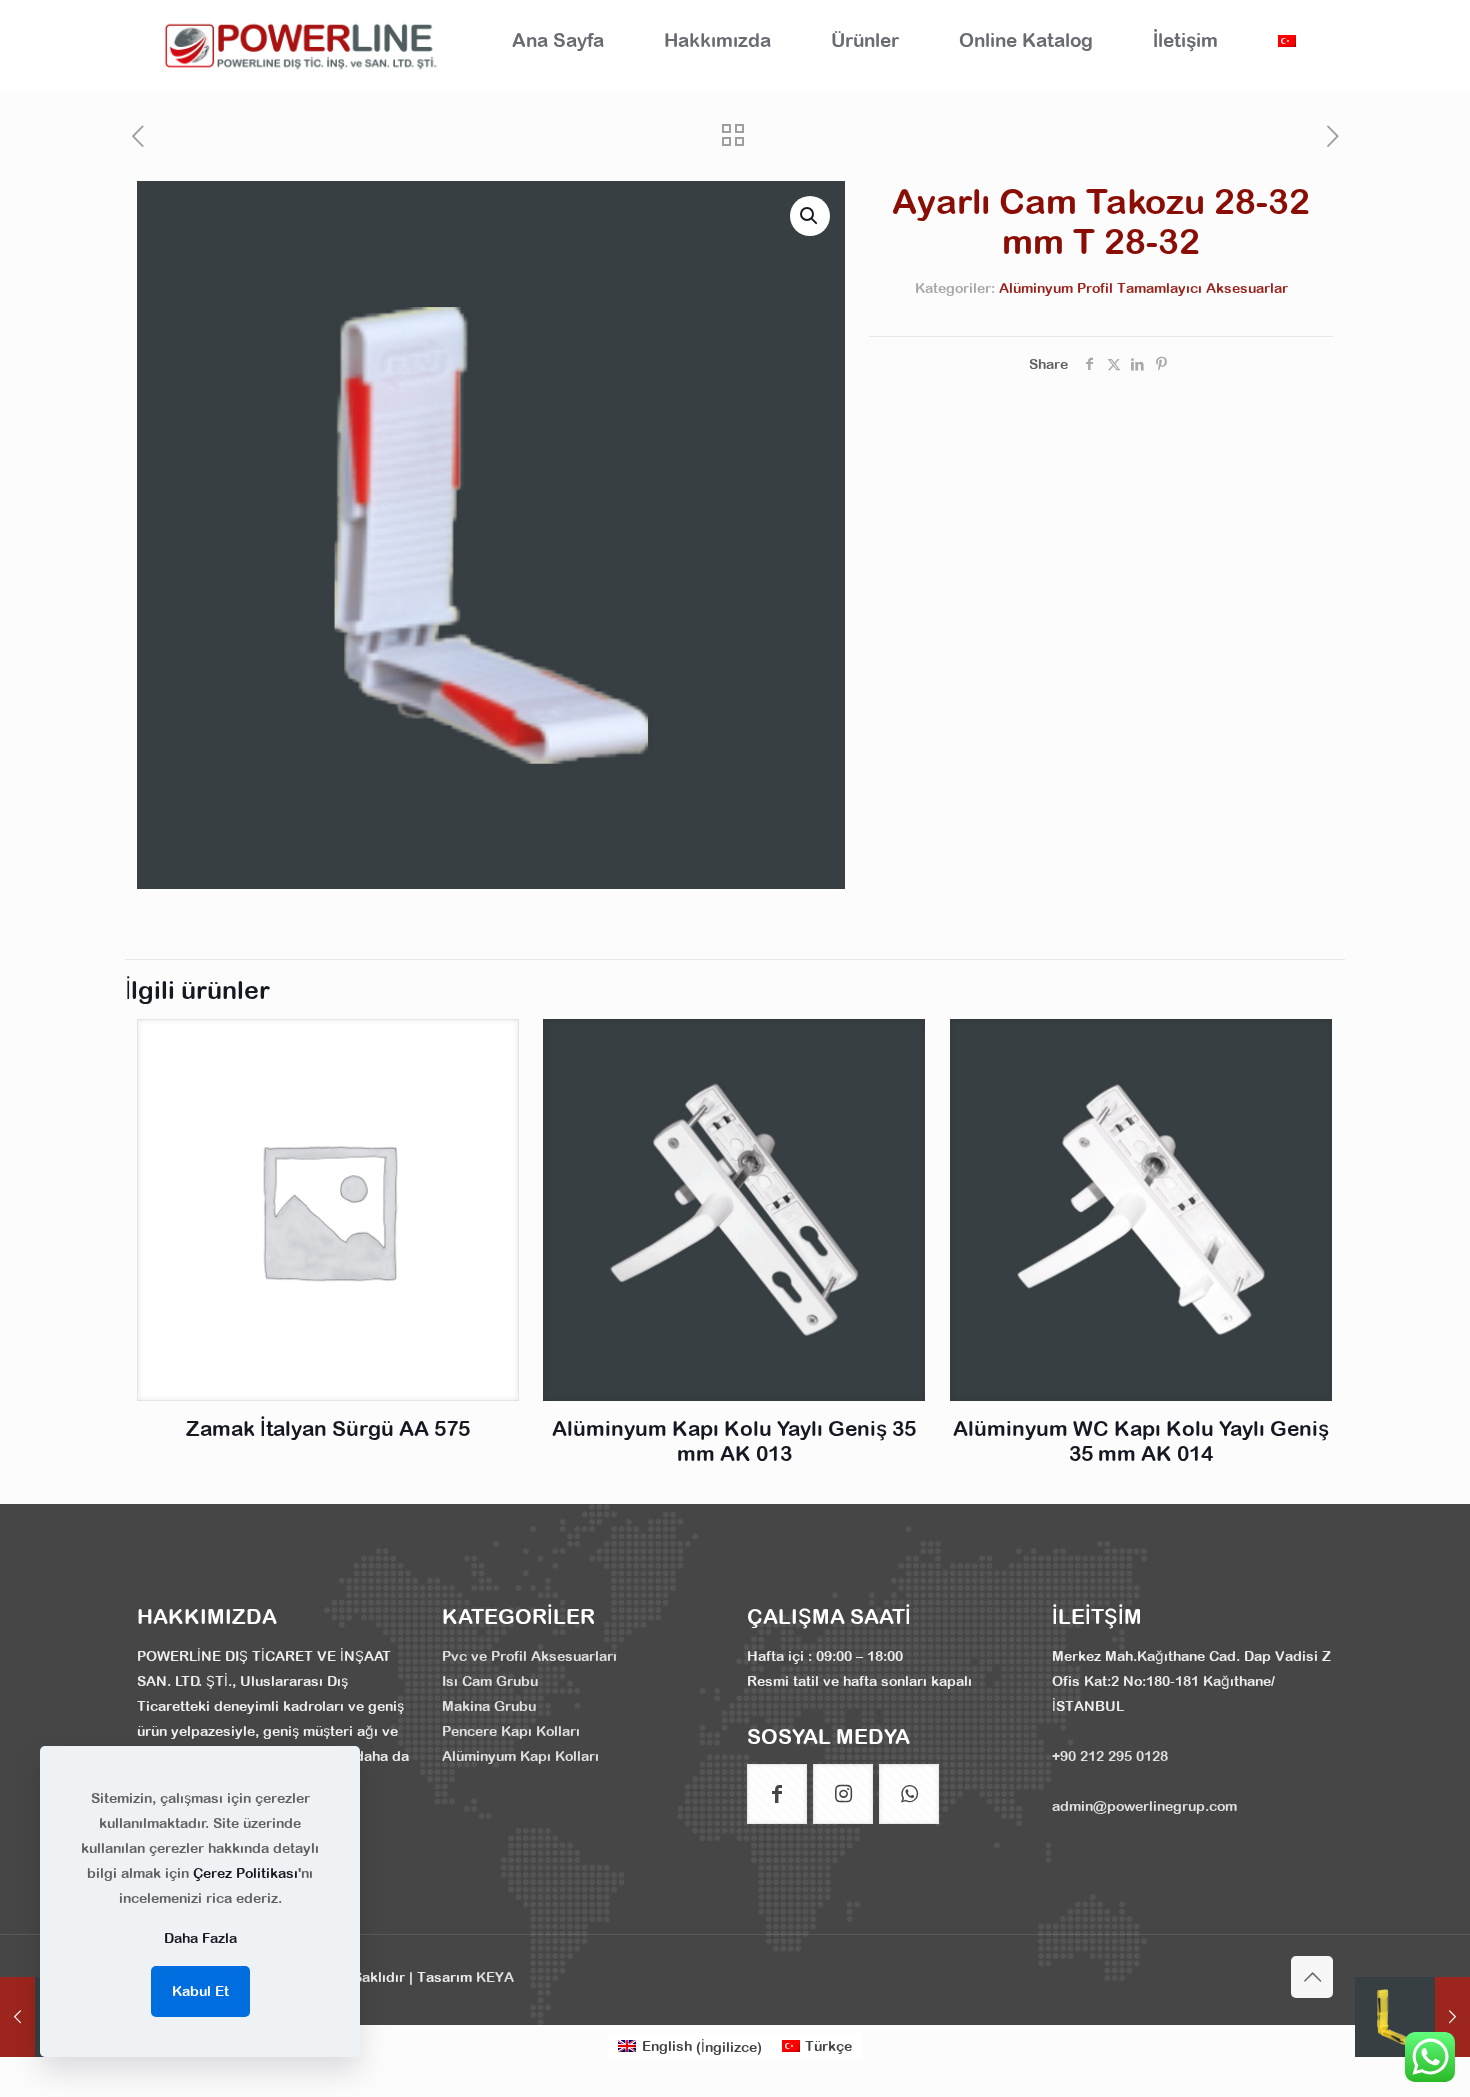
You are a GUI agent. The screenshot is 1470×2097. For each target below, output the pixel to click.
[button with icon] (777, 1794)
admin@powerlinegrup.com (1144, 1806)
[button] (810, 216)
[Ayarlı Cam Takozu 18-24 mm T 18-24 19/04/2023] (1412, 2017)
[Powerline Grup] (304, 45)
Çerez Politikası (245, 1873)
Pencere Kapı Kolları (511, 1731)
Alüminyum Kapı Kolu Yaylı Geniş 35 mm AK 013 (734, 1440)
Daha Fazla (200, 1938)
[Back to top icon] (1312, 1977)
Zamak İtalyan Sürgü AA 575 (328, 1428)
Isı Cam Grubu (490, 1681)
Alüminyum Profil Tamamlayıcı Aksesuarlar (1143, 288)
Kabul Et (200, 1991)
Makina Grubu (489, 1706)
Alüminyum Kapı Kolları (520, 1756)
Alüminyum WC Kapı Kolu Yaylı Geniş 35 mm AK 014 (1141, 1440)
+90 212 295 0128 (1110, 1756)
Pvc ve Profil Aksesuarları (529, 1656)
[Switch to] (1287, 40)
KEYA (495, 1977)
